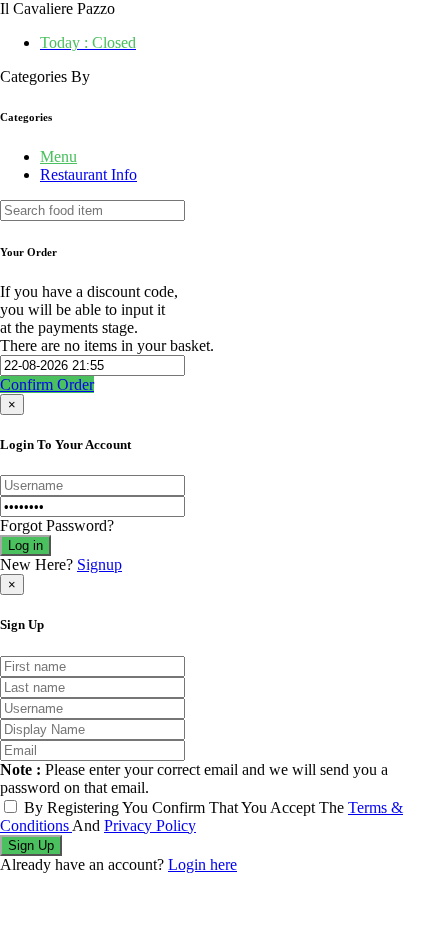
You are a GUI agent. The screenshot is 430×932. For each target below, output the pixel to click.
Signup (99, 564)
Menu (58, 156)
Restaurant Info (88, 174)
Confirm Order (47, 384)
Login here (202, 864)
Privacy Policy (150, 825)
